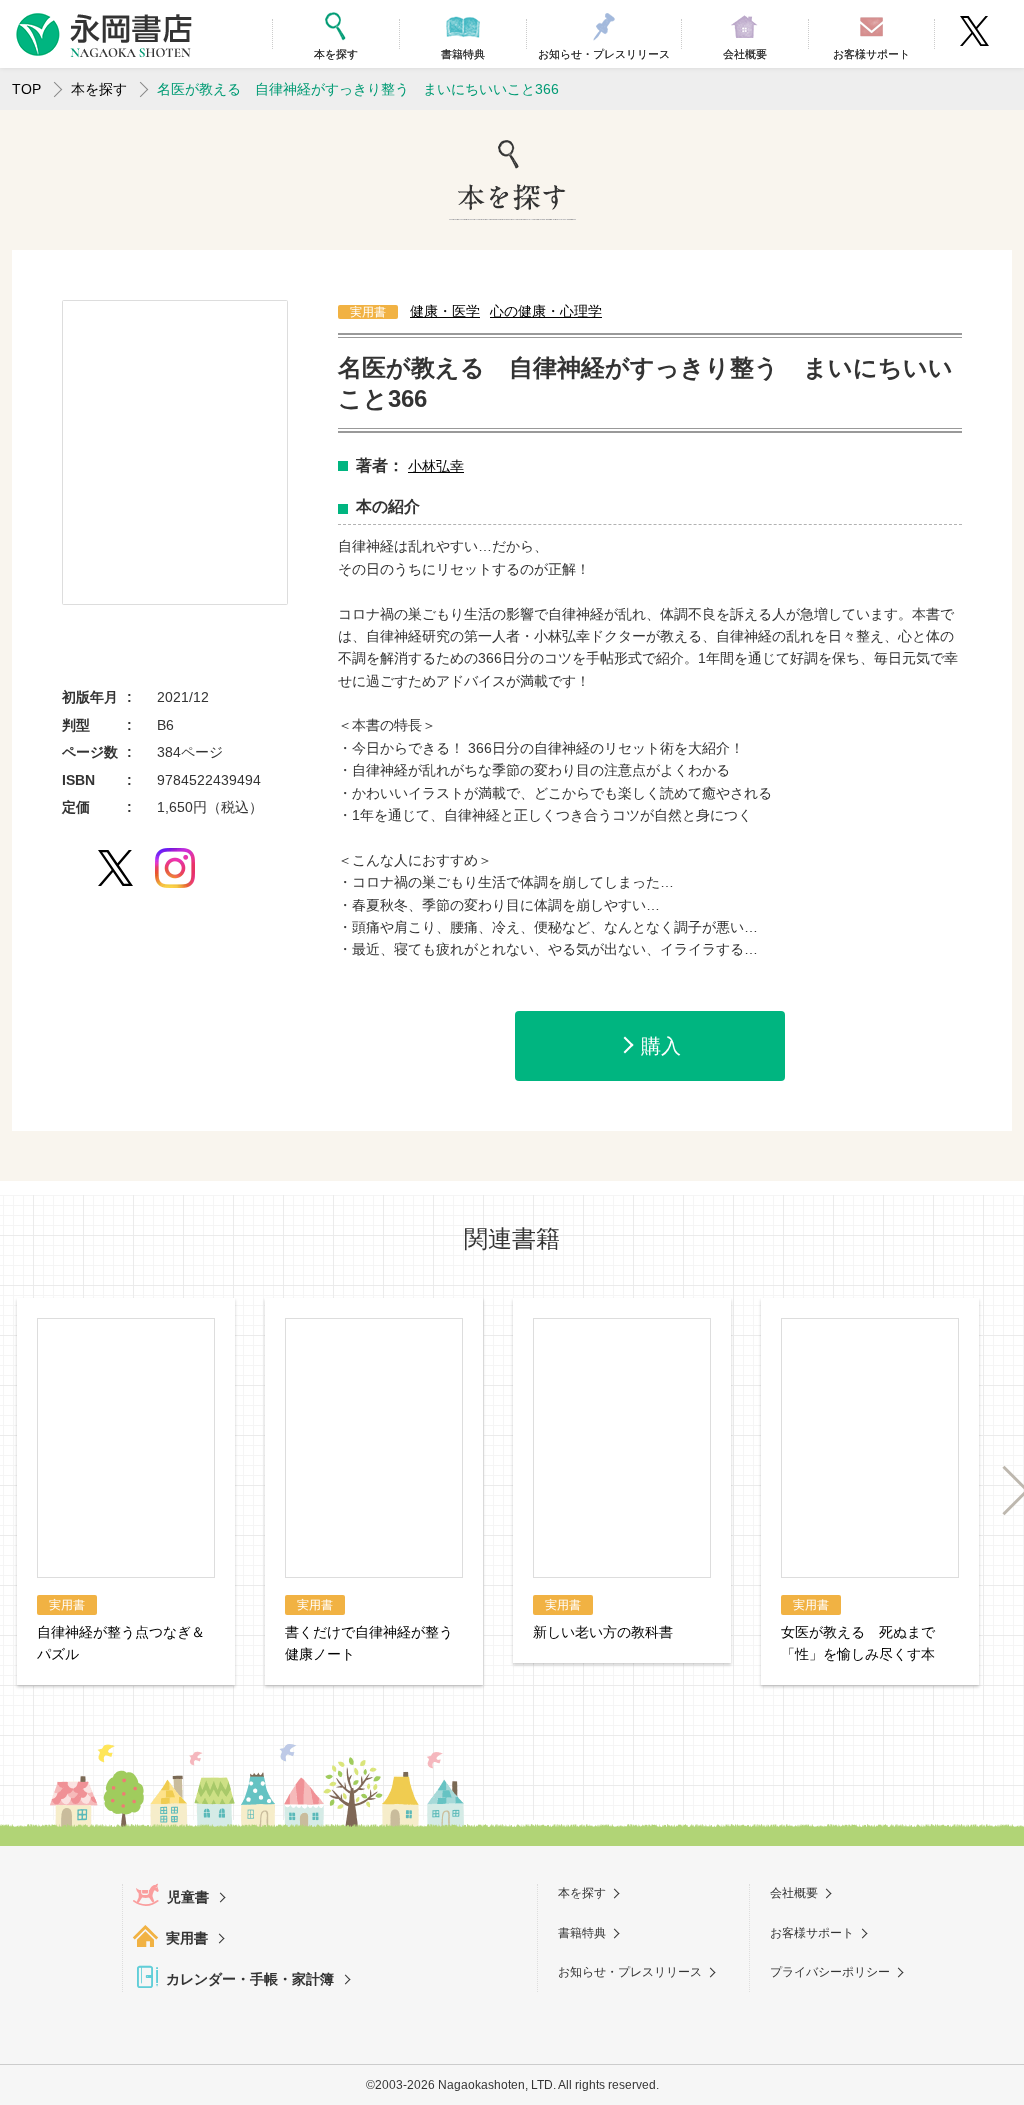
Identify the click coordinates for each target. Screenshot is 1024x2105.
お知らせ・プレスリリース (630, 1972)
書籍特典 (582, 1933)
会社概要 (794, 1893)
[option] (175, 452)
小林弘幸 (436, 466)
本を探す (99, 89)
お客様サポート (812, 1933)
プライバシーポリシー (830, 1972)
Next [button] (1005, 1490)
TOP (26, 89)
